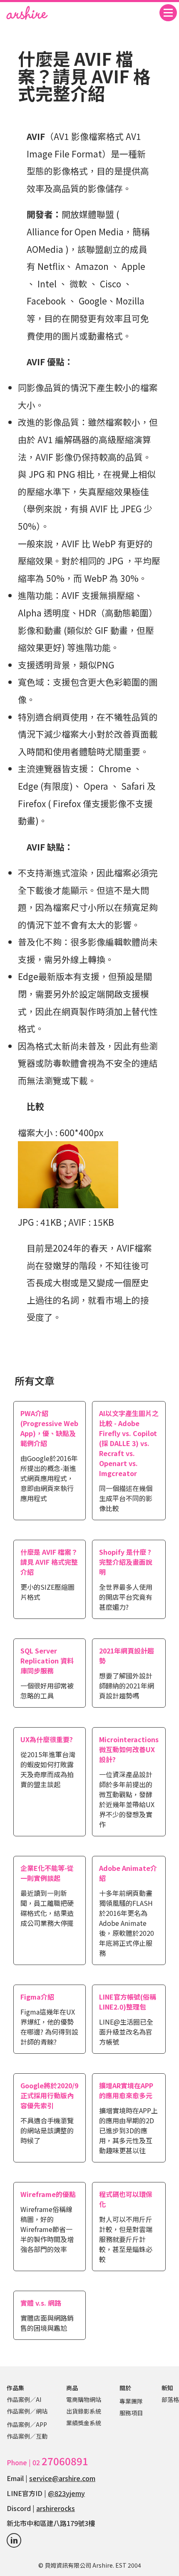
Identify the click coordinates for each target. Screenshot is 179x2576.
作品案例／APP (27, 2424)
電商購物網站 (84, 2399)
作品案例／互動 (27, 2436)
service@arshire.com (62, 2478)
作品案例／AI (24, 2399)
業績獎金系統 (84, 2423)
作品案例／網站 (27, 2411)
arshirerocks (56, 2508)
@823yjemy (66, 2493)
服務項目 (131, 2413)
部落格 (170, 2399)
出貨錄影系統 (84, 2411)
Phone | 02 (47, 2462)
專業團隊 (131, 2401)
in (14, 2540)
